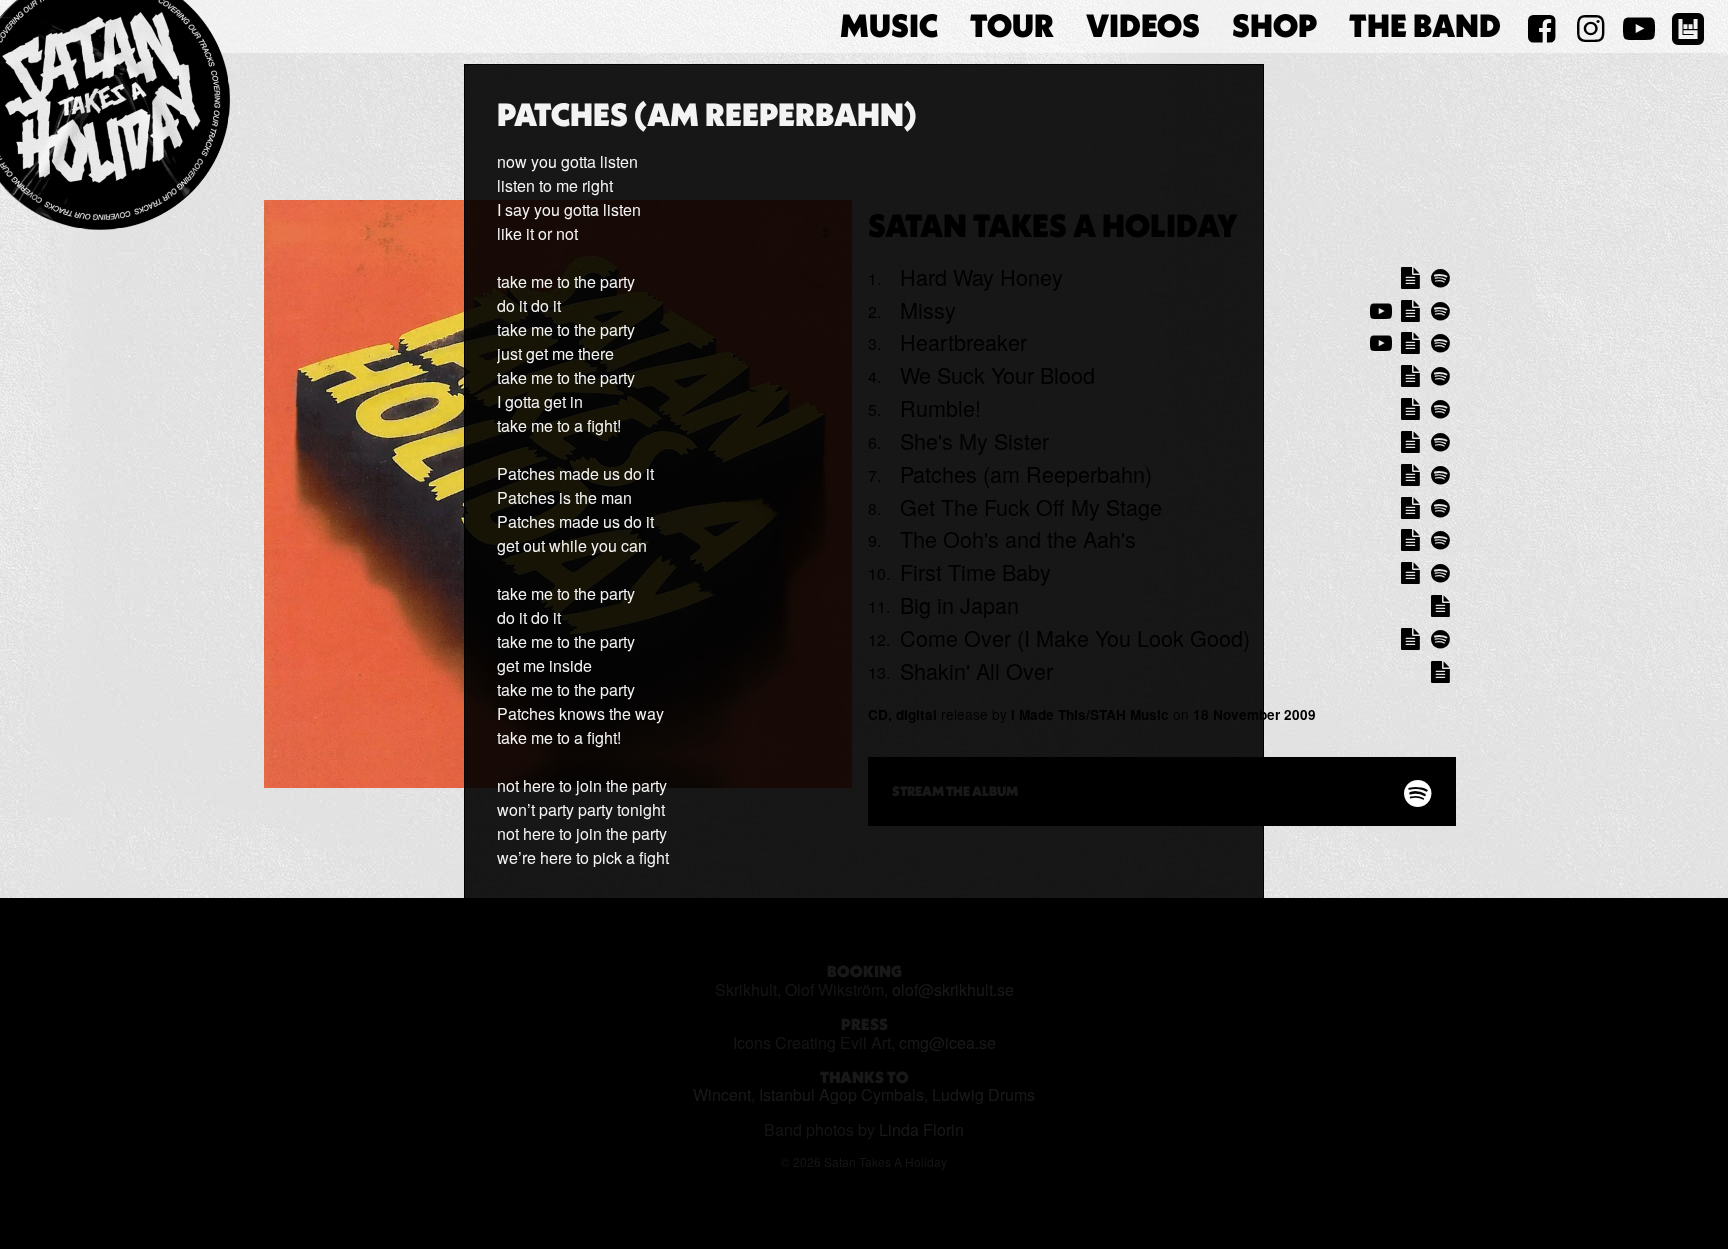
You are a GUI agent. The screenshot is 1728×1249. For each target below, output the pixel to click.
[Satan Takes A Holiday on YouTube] (1638, 26)
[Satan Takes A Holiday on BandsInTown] (1687, 26)
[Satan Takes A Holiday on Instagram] (1590, 26)
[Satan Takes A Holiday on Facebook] (1541, 26)
